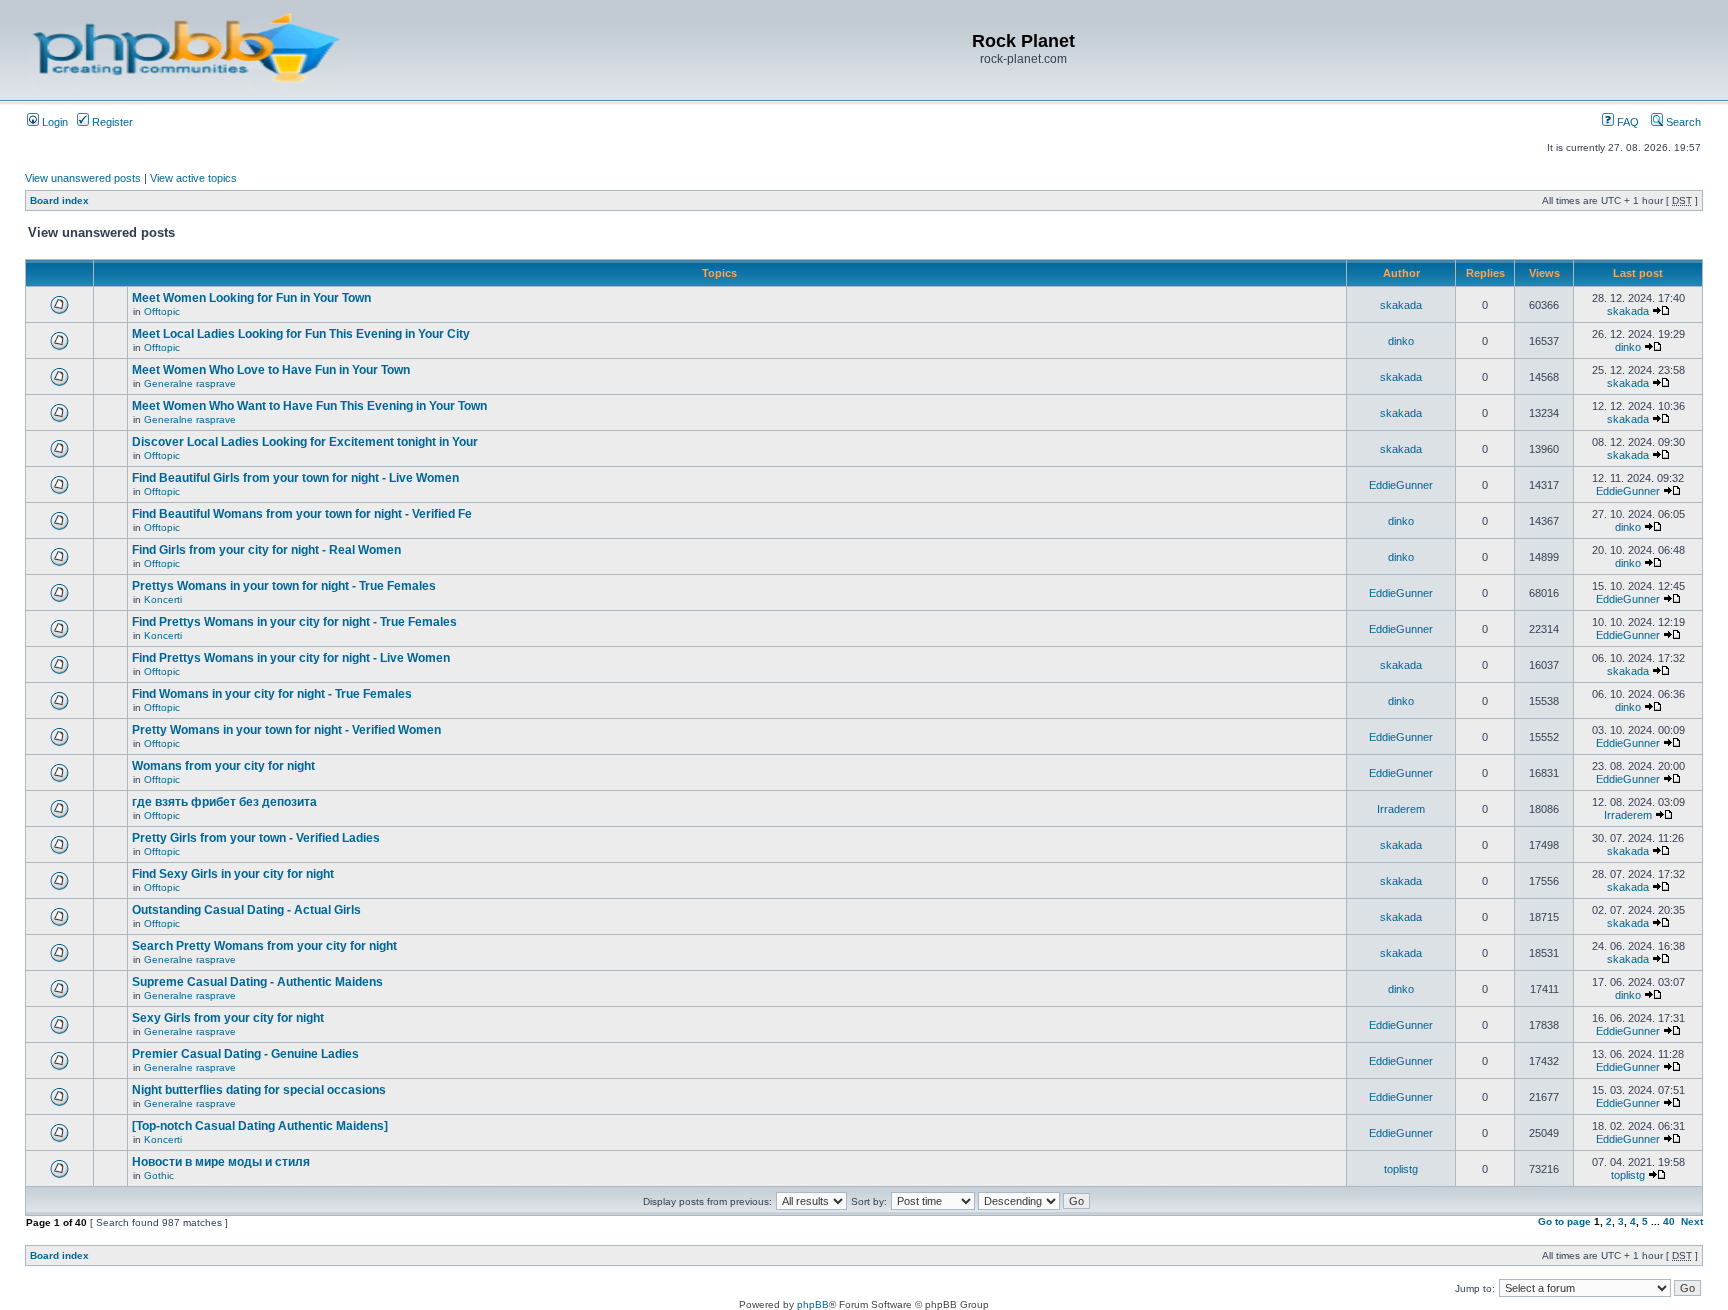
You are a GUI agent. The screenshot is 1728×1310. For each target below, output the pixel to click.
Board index (59, 200)
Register (111, 122)
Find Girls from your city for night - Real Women (266, 550)
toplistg (1401, 1169)
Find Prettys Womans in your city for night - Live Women (291, 658)
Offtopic (162, 311)
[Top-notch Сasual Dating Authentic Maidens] (260, 1126)
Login (53, 122)
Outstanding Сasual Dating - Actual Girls (246, 910)
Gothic (159, 1175)
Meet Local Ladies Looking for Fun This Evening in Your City (301, 334)
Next (1692, 1221)
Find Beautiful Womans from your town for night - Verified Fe (302, 514)
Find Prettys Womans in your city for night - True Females (294, 622)
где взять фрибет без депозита (224, 802)
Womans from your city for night (223, 766)
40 (1669, 1221)
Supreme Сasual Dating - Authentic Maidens (257, 982)
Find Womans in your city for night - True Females (272, 694)
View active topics (193, 178)
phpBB (813, 1304)
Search (1682, 122)
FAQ (1626, 122)
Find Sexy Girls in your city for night (233, 874)
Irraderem (1401, 809)
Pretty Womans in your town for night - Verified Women (286, 730)
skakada (1401, 305)
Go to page (1564, 1221)
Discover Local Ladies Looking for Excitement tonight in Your (305, 442)
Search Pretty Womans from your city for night (264, 946)
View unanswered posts (83, 178)
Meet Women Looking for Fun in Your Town (251, 298)
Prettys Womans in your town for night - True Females (284, 586)
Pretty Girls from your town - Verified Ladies (256, 838)
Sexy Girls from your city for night (228, 1018)
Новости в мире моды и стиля (221, 1162)
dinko (1401, 341)
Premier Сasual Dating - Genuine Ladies (245, 1054)
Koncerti (163, 599)
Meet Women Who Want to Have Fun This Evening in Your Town (309, 406)
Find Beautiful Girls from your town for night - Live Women (295, 478)
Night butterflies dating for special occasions (259, 1090)
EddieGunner (1401, 485)
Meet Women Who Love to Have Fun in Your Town (271, 370)
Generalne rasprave (190, 383)
